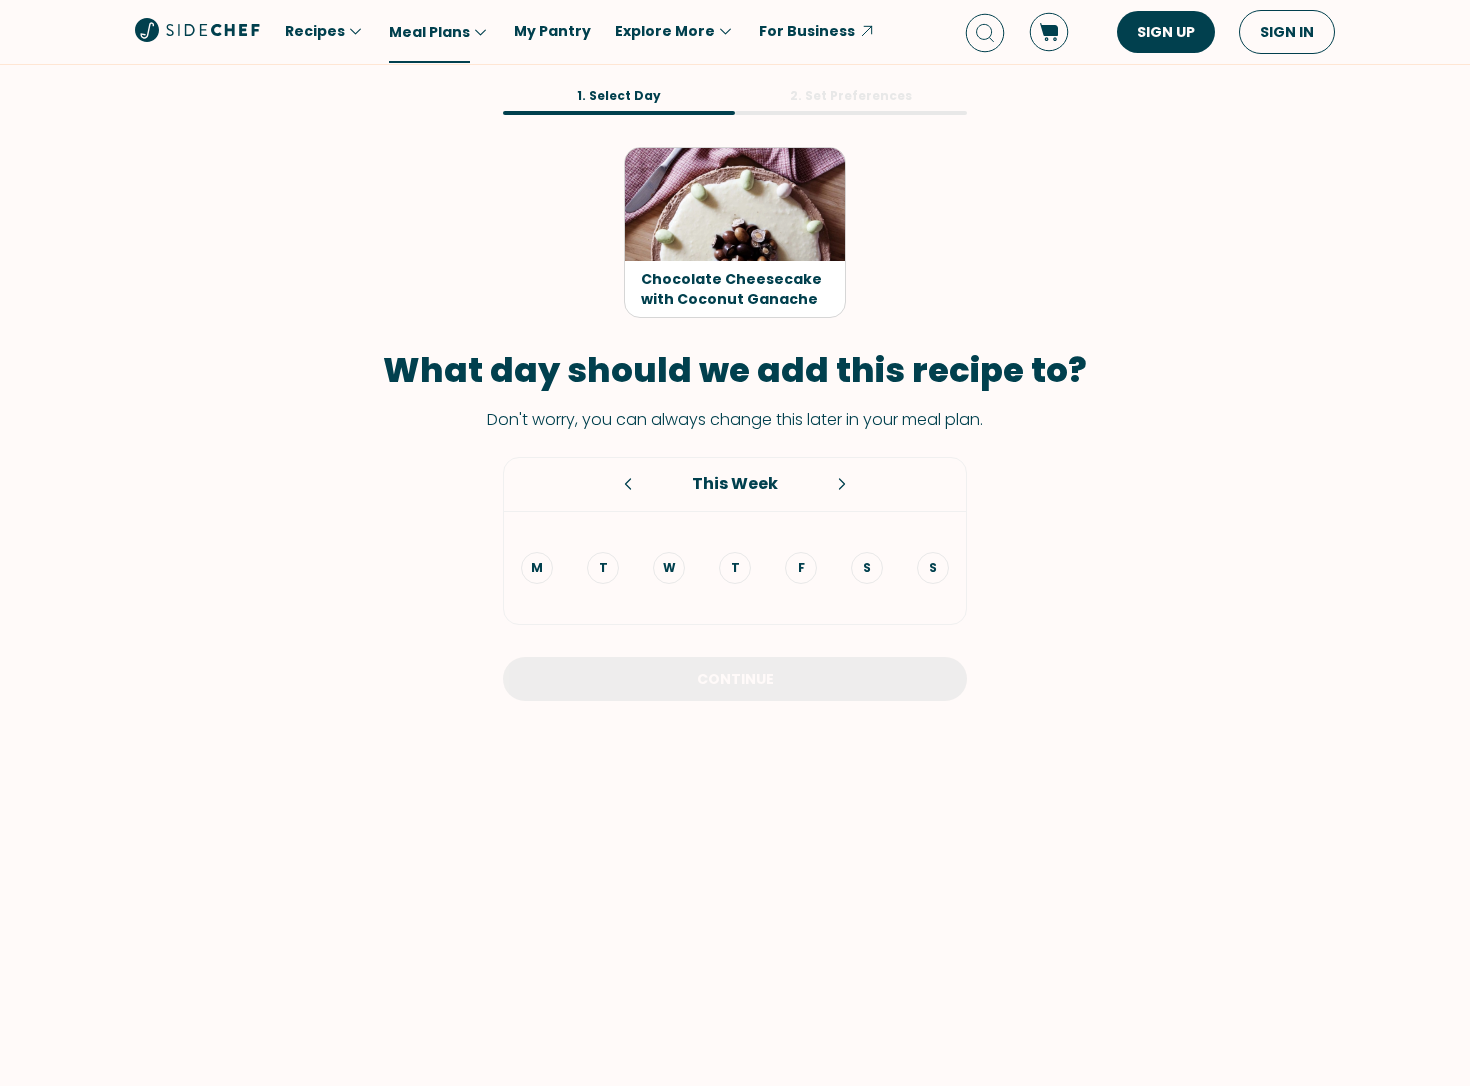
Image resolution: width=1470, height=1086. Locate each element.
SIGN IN (1287, 32)
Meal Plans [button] (429, 32)
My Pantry (552, 31)
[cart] (1049, 32)
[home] (198, 30)
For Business (807, 31)
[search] (985, 32)
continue (735, 679)
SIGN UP (1166, 32)
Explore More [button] (665, 31)
